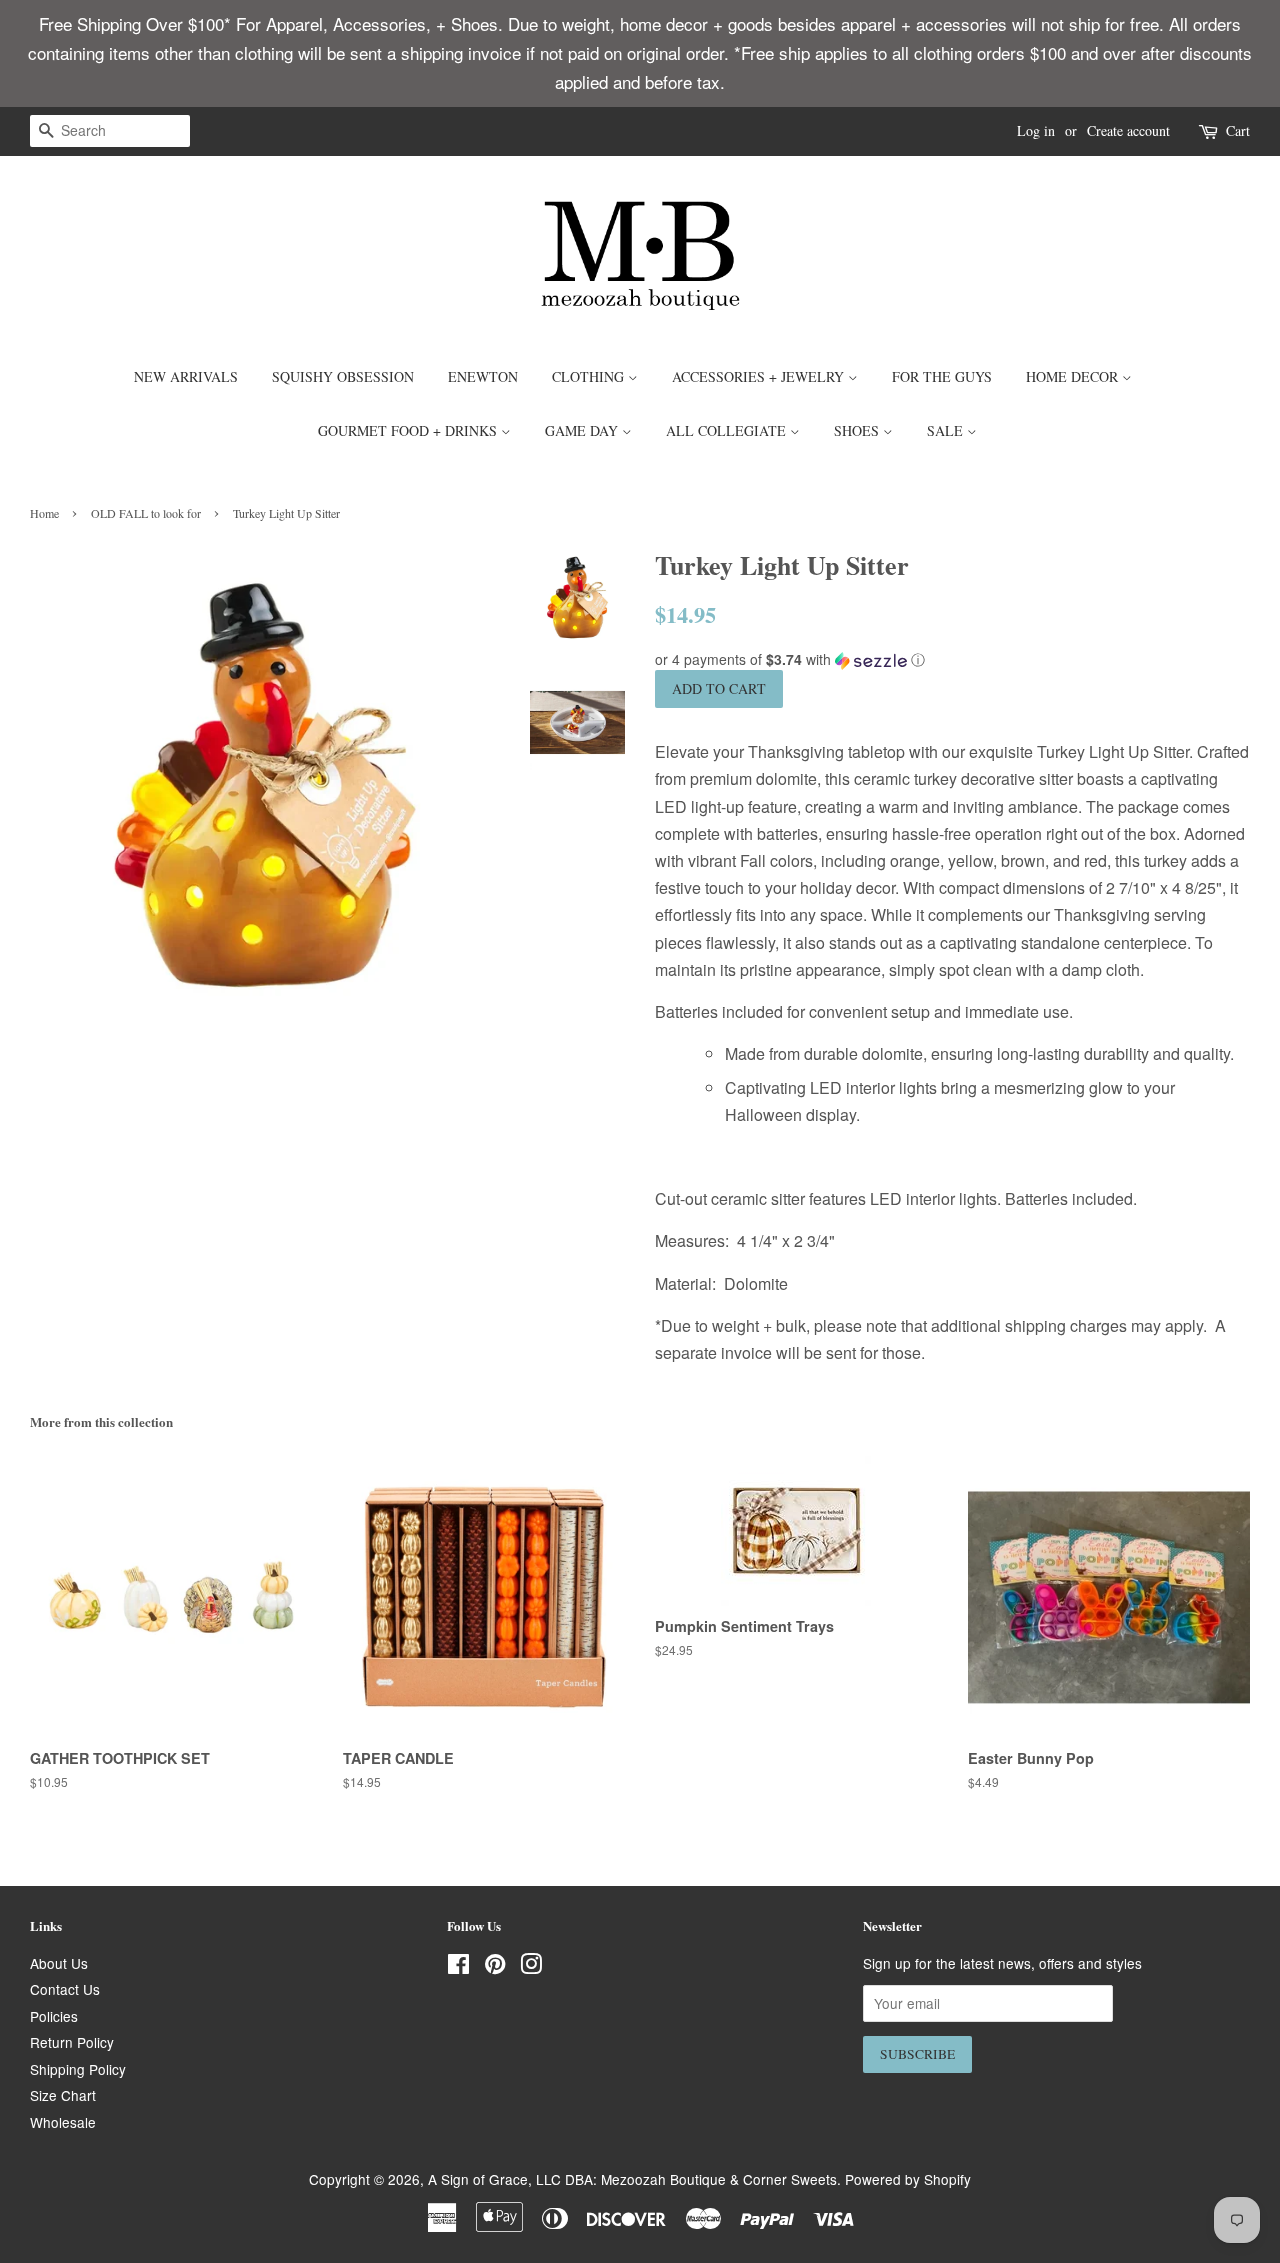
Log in (1036, 130)
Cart (1238, 130)
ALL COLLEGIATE (728, 430)
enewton (483, 376)
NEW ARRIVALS (186, 376)
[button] (952, 659)
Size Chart (63, 2095)
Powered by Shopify (908, 2179)
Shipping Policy (78, 2069)
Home (44, 513)
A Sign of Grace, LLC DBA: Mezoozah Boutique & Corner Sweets (632, 2179)
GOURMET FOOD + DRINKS (409, 430)
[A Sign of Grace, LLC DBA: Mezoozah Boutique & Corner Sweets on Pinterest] (495, 1967)
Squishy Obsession (343, 376)
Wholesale (63, 2122)
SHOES (858, 430)
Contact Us (65, 1989)
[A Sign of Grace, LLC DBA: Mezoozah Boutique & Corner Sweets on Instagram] (531, 1967)
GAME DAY (583, 430)
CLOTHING (590, 376)
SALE (947, 430)
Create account (1128, 130)
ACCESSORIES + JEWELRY (760, 376)
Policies (54, 2016)
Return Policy (72, 2042)
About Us (59, 1963)
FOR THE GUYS (942, 376)
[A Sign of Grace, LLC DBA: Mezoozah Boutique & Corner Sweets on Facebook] (458, 1967)
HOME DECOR (1074, 376)
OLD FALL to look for (146, 513)
